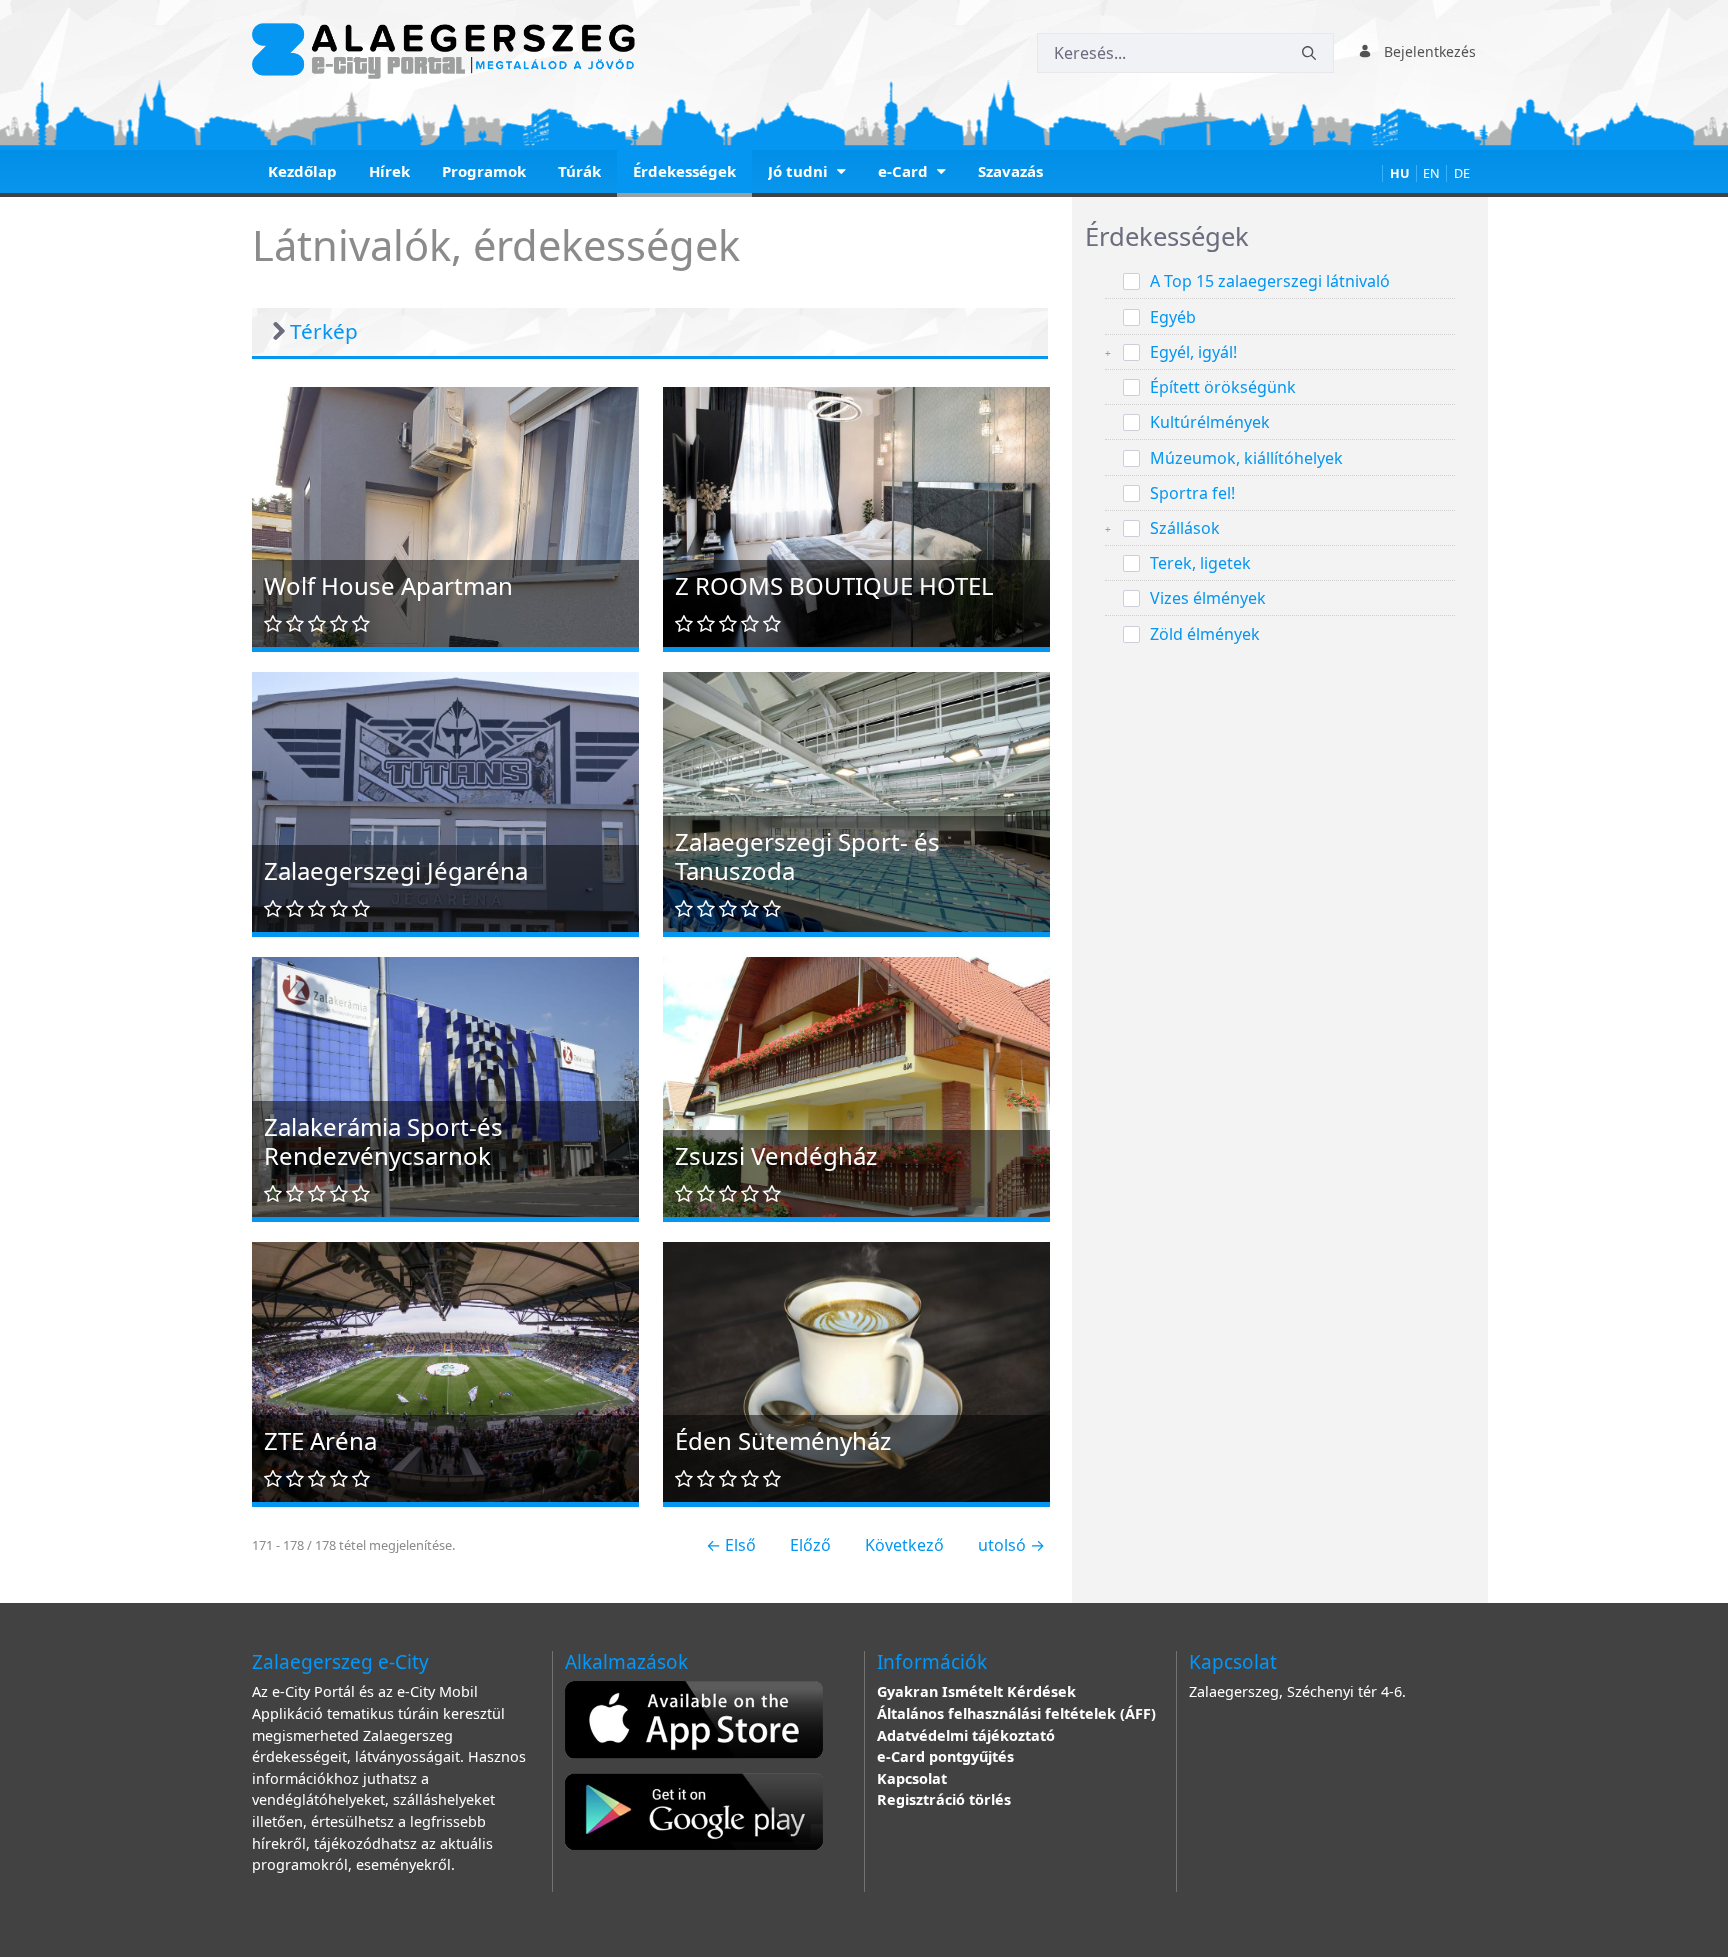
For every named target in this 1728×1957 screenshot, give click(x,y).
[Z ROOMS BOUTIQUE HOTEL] (856, 515)
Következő (904, 1545)
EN (1431, 173)
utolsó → (1011, 1545)
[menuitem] (302, 173)
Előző (810, 1545)
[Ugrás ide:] (447, 51)
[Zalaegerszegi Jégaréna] (445, 800)
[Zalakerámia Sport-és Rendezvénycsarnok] (445, 1085)
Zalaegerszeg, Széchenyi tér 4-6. (1297, 1691)
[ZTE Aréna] (445, 1370)
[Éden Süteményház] (856, 1370)
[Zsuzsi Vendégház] (856, 1100)
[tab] (1280, 237)
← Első (731, 1545)
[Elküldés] (1309, 53)
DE (1462, 173)
